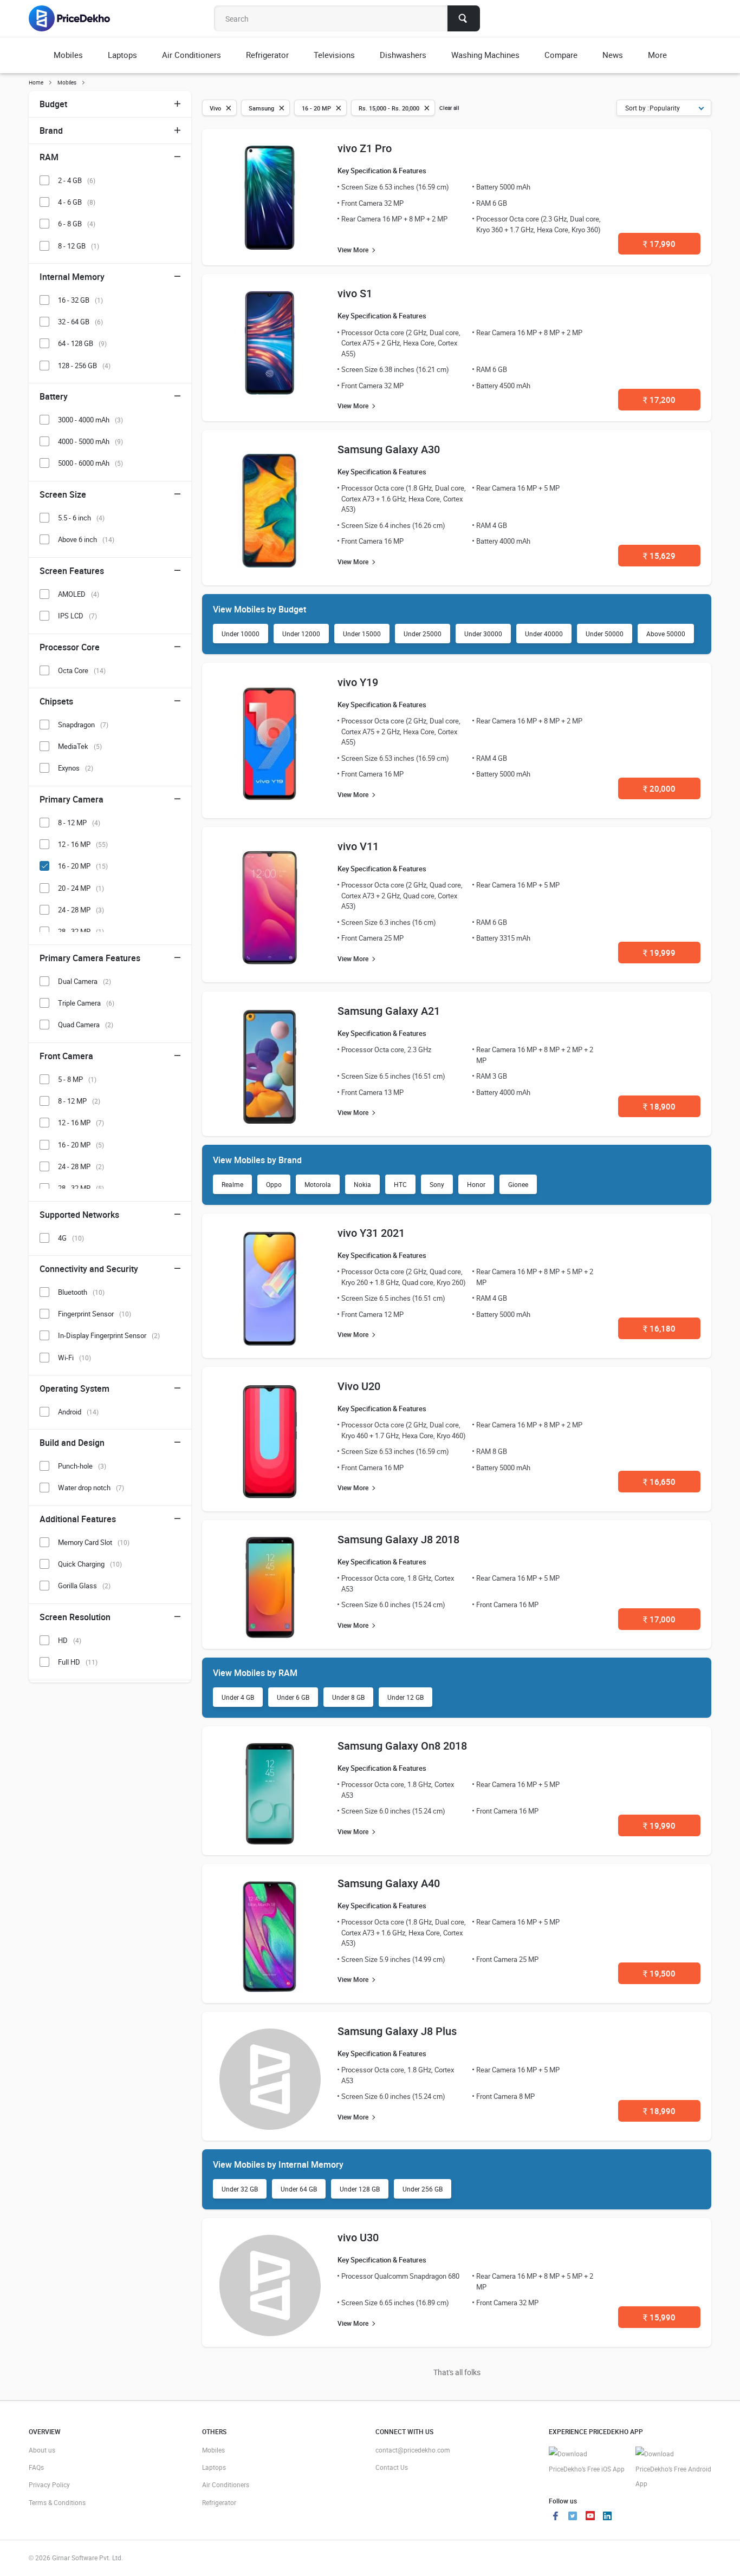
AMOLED (79, 594)
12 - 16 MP (83, 844)
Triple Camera (86, 1003)
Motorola (318, 1184)
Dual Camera (85, 981)
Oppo (274, 1184)
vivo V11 (358, 846)
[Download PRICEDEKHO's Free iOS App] (587, 2461)
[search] (464, 18)
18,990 (659, 2111)
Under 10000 (241, 634)
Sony (437, 1184)
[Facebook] (555, 2517)
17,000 (659, 1619)
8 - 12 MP (79, 823)
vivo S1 (355, 293)
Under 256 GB (423, 2189)
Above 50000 (666, 634)
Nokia (362, 1184)
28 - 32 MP (81, 931)
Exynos (76, 768)
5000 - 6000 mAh (90, 463)
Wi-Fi (74, 1358)
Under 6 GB (293, 1697)
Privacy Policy (49, 2484)
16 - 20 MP (83, 866)
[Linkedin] (607, 2517)
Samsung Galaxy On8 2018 (402, 1746)
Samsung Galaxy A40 (389, 1883)
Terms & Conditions (57, 2502)
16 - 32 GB (80, 300)
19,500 (659, 1973)
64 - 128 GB (82, 343)
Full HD (78, 1662)
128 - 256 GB (84, 366)
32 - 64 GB (80, 322)
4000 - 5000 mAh (90, 441)
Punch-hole (82, 1466)
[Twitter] (573, 2517)
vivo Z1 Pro (365, 148)
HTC (400, 1184)
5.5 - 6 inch (81, 518)
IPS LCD (77, 616)
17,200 (659, 400)
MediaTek (80, 746)
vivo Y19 (358, 682)
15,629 (659, 556)
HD (70, 1640)
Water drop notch (91, 1488)
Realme (232, 1184)
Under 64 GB (299, 2189)
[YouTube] (590, 2517)
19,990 (659, 1825)
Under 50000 (605, 634)
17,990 (659, 244)
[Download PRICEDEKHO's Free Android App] (673, 2469)
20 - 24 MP (81, 888)
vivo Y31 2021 (371, 1233)
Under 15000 (362, 634)
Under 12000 (301, 634)
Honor (476, 1184)
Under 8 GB (348, 1697)
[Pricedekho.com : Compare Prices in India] (77, 18)
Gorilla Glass (84, 1586)
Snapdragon (83, 725)
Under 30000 (483, 634)
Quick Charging (90, 1564)
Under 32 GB (240, 2189)
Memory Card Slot (94, 1542)
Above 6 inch (86, 539)
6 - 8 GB (77, 224)
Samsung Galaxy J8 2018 (398, 1539)
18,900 (659, 1106)
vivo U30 (358, 2237)
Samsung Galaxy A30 (389, 449)
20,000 (659, 788)
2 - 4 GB (77, 180)
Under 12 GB (405, 1697)
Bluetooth (81, 1292)
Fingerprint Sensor (95, 1314)
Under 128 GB (360, 2189)
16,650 (659, 1482)
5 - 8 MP (77, 1079)
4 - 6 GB (77, 202)
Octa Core (82, 670)
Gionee (518, 1184)
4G (71, 1238)
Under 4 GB (238, 1697)
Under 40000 (544, 634)
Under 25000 (423, 634)
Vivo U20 (359, 1386)
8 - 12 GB (79, 246)
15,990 (659, 2317)
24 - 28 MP (81, 910)
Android (78, 1412)
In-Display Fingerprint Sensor (109, 1335)
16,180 (659, 1328)
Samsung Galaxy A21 (389, 1011)
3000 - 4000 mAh (90, 420)
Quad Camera (86, 1025)
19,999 (659, 953)
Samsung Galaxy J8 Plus (397, 2031)
